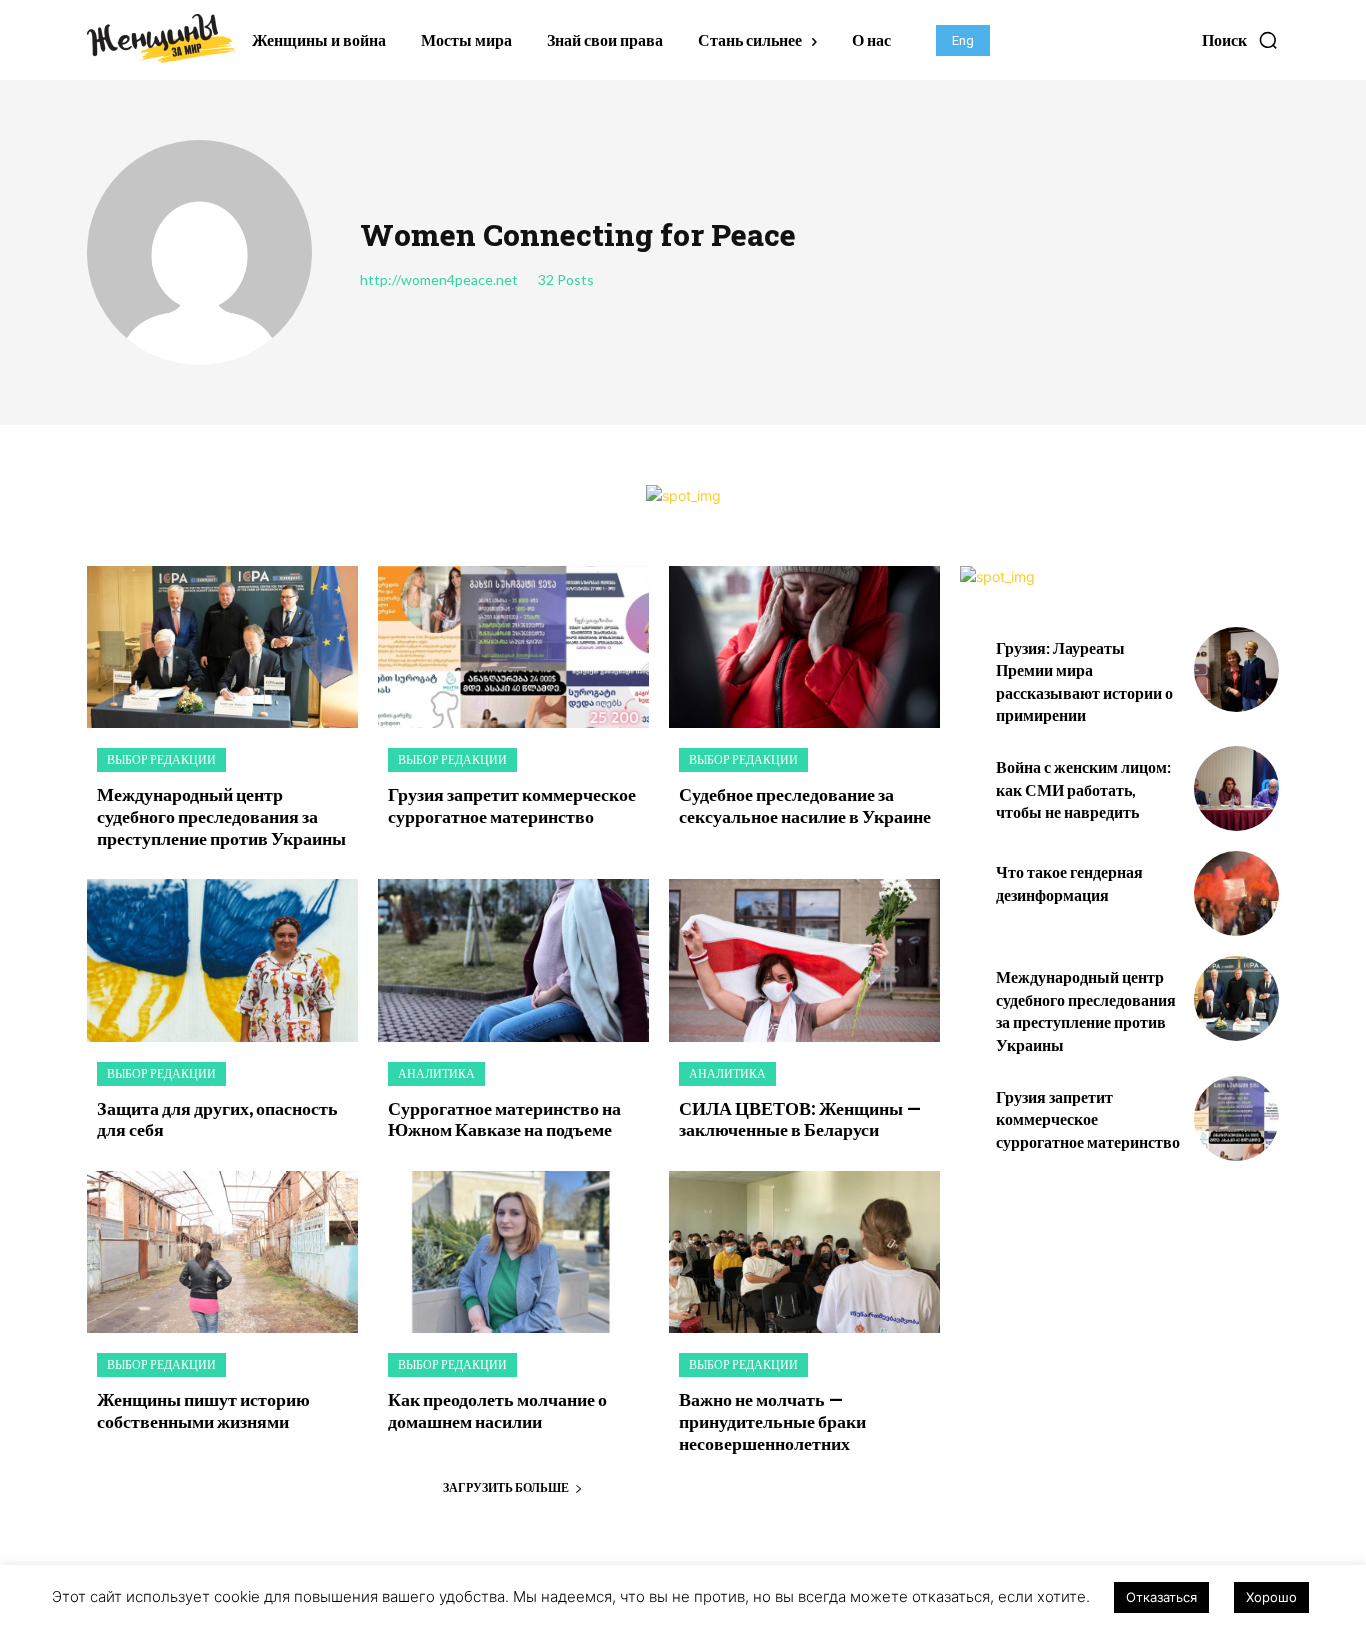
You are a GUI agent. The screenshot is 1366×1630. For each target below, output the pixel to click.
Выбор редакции (161, 759)
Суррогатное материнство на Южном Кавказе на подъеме (504, 1119)
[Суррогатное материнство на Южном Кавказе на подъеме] (513, 960)
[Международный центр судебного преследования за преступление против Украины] (222, 647)
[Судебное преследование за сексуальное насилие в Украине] (804, 647)
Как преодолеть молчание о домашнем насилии (497, 1410)
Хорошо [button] (1271, 1597)
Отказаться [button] (1161, 1597)
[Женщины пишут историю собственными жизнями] (222, 1252)
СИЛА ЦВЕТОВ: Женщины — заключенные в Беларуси (800, 1119)
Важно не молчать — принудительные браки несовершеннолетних (772, 1420)
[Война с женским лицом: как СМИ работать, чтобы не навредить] (1236, 788)
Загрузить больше (506, 1487)
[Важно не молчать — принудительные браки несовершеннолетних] (804, 1252)
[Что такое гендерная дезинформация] (1236, 893)
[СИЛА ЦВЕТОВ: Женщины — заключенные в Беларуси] (804, 960)
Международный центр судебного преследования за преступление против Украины (221, 815)
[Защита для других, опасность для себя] (222, 960)
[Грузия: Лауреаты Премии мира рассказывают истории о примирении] (1236, 669)
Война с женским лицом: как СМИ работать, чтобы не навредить (1083, 789)
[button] (1240, 40)
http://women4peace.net (439, 280)
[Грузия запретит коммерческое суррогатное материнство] (513, 647)
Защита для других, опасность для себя (217, 1119)
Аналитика (436, 1073)
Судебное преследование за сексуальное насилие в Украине (805, 805)
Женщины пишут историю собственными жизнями (203, 1410)
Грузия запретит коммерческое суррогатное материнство (512, 805)
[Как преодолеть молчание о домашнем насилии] (513, 1252)
